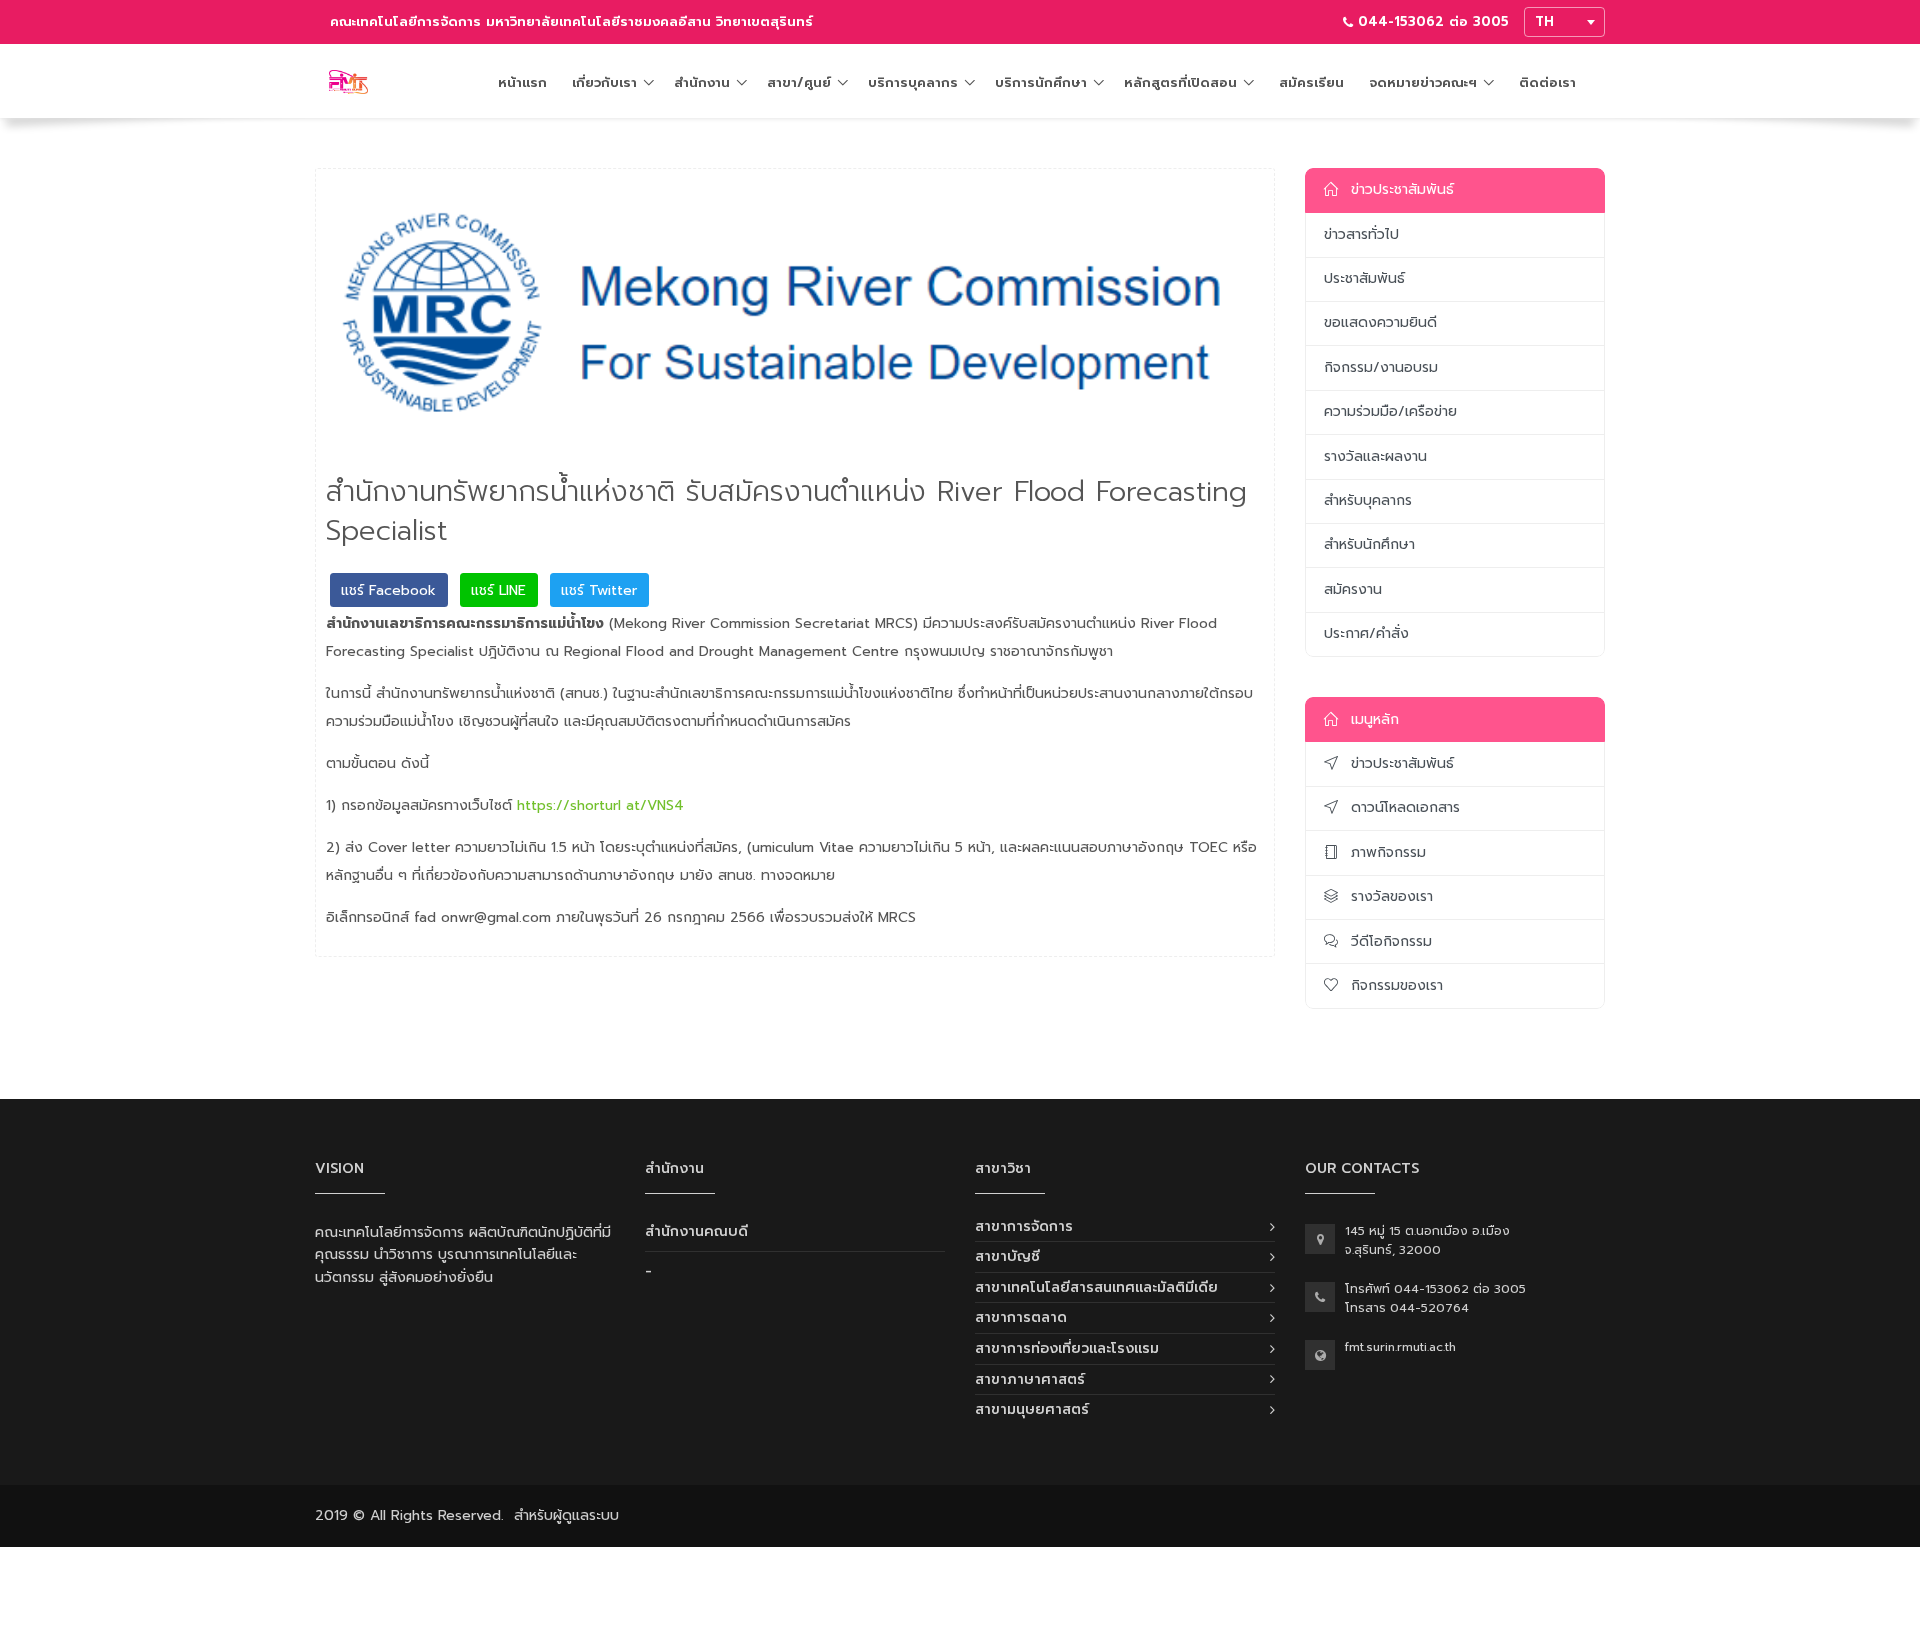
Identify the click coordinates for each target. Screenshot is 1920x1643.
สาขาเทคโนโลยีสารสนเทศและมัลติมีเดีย (1096, 1287)
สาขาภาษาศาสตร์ (1030, 1379)
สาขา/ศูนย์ (799, 82)
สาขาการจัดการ (1024, 1226)
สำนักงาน (702, 82)
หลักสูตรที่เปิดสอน (1180, 82)
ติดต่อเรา (1547, 82)
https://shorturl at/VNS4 (600, 805)
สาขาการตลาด (1021, 1317)
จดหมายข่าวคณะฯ (1423, 82)
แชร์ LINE (498, 590)
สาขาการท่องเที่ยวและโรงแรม (1067, 1348)
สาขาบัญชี (1007, 1256)
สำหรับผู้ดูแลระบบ (566, 1515)
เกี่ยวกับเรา (604, 82)
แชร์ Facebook (388, 590)
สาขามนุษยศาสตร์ (1032, 1409)
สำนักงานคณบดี (696, 1231)
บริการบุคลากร (913, 82)
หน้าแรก (522, 82)
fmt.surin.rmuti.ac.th (1400, 1347)
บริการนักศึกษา (1041, 82)
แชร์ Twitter (599, 590)
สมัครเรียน (1311, 82)
